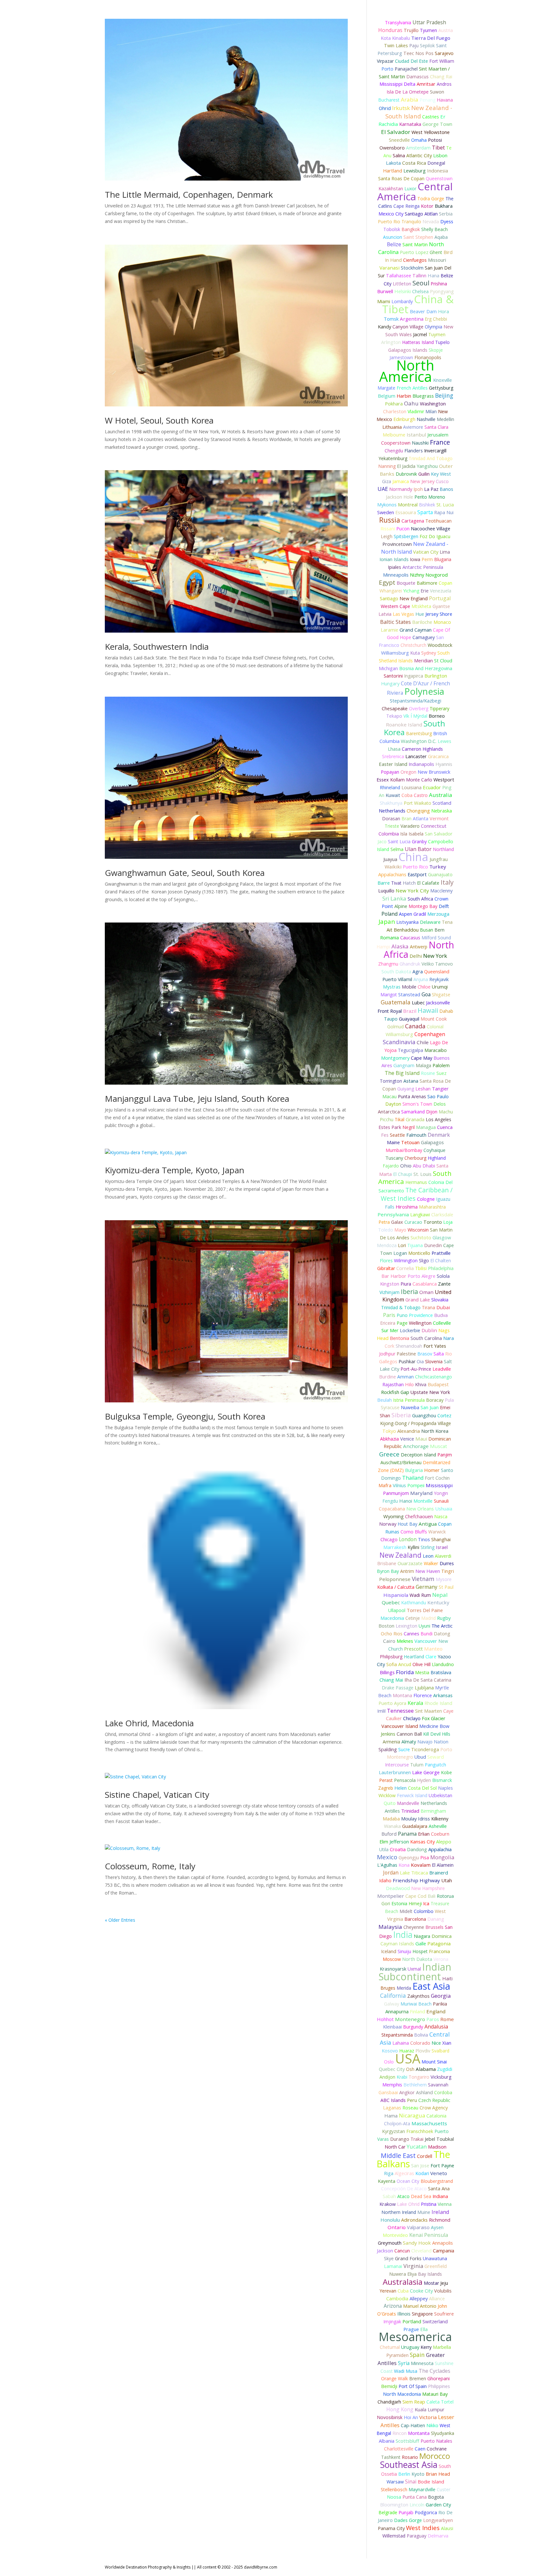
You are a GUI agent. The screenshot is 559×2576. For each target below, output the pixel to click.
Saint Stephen (418, 237)
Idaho (385, 1880)
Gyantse (441, 606)
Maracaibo (436, 1050)
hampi (383, 947)
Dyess (447, 221)
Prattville (441, 1253)
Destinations (377, 18)
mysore (444, 1579)
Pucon (403, 529)
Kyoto (418, 2474)
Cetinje (413, 1618)
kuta (415, 653)
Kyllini (413, 1547)
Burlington (436, 676)
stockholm (412, 268)
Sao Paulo (438, 1096)
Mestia (422, 1672)
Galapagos (432, 1142)
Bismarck (442, 1780)
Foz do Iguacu (435, 536)
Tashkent (391, 2457)
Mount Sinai (434, 2062)
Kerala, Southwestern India (157, 647)
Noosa (394, 2497)
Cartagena (413, 521)
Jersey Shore (439, 614)
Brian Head (438, 2474)
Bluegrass (423, 396)
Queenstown (439, 178)
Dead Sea (421, 2196)
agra (418, 972)
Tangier (440, 1089)
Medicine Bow (434, 1726)
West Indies (423, 2528)
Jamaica (401, 481)
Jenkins (388, 1734)
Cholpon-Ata (397, 2123)
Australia (440, 795)
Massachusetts (429, 2123)
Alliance (437, 2299)
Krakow (388, 2204)
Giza (387, 481)
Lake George (426, 1772)
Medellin (445, 419)
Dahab (446, 1011)
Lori (402, 1245)
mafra (385, 1485)
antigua (428, 1524)
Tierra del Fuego (431, 38)
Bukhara (444, 206)
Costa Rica (414, 163)
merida (404, 1988)
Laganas (392, 2108)
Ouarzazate (410, 1563)
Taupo (391, 1019)
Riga (389, 2173)
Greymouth (390, 2243)
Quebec (391, 1602)
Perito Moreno (430, 497)
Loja (448, 1222)
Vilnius (399, 1485)
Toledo (386, 1230)
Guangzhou (424, 1415)
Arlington (391, 342)
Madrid (428, 1618)
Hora (444, 311)
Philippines (439, 2386)
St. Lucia (445, 505)
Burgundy (413, 2027)
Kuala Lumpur (430, 2410)
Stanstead (409, 995)
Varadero (410, 826)
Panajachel (406, 69)
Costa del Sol (422, 1788)
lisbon (440, 155)
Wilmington (406, 1260)
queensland (437, 971)
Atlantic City (419, 155)
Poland (389, 914)
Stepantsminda (397, 2035)
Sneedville (399, 140)
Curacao (413, 1222)
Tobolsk (392, 229)
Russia (390, 520)
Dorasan (391, 818)
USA (408, 2058)
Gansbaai (388, 2092)
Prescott (413, 1649)
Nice (436, 2043)
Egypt (387, 582)
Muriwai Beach (416, 2004)
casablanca (425, 1284)
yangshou (427, 466)
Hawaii (428, 1010)
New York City (412, 890)
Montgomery (395, 1058)
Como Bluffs (414, 1532)
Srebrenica (393, 756)
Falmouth (416, 1135)
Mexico (387, 1857)
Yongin (441, 1493)
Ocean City (408, 2181)
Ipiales (395, 567)
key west (441, 474)
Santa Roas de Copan (401, 178)
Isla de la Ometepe (408, 92)
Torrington (391, 1081)
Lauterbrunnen (395, 1772)
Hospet (420, 1951)
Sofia (392, 1664)
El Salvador (396, 132)
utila (384, 1849)
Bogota (436, 2497)
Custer (444, 2489)
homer (432, 1470)
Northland (443, 849)
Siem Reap (414, 2402)
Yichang (411, 591)
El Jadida (406, 466)
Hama (391, 2116)
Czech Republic (434, 2100)
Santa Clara (436, 427)
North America (407, 371)
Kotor (427, 206)
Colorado (420, 2043)
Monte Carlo (419, 780)
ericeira (388, 1323)
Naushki (420, 443)
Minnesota (422, 2363)
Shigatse (441, 995)
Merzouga (438, 914)
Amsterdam (418, 148)
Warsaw (395, 2482)
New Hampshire (428, 1888)
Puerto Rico (415, 867)
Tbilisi (421, 1268)
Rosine (428, 1073)
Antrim (407, 1571)
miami (384, 301)
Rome (447, 2019)
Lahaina (401, 2043)
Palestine (406, 1354)
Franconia (439, 1951)
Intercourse (397, 1765)
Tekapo (394, 716)
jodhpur (387, 1354)
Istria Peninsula (409, 1400)
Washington (433, 404)
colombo (424, 1911)
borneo (437, 716)
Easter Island (393, 764)
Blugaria (443, 559)
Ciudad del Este (411, 61)
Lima (445, 552)
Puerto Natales (436, 2441)
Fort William (442, 61)
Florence (423, 1695)
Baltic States (395, 622)
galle (421, 1943)
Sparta (425, 512)
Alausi (447, 2528)
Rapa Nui (444, 512)
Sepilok (427, 45)
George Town (437, 124)
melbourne (394, 435)
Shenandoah (409, 1346)
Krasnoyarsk (393, 1969)
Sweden (386, 512)
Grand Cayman (416, 630)
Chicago (389, 1539)
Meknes (405, 1641)
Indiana (440, 2196)
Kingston (390, 1284)
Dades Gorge (408, 2520)
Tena (447, 922)
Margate (386, 388)
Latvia (385, 614)
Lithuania (392, 427)
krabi (402, 2077)
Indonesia (438, 171)
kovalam (421, 1865)
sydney (429, 653)
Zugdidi (445, 2069)
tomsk (391, 319)
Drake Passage (398, 1688)
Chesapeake (395, 708)
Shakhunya (391, 803)
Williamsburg (395, 653)
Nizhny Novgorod (429, 575)
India (403, 1935)
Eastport (417, 874)
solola (443, 1276)
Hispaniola (396, 1595)
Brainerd (439, 1873)
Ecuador (432, 787)
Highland (437, 1158)
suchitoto (421, 1238)
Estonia (399, 1903)
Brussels (434, 1927)
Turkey (438, 867)
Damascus (417, 77)
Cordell (425, 2156)
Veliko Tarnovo (437, 964)
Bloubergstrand (437, 2181)
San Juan (430, 1407)
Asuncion (393, 237)
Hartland (393, 171)
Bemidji (389, 2386)
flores (386, 1260)
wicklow (387, 1795)
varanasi (389, 268)
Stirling (427, 1547)
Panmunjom (396, 1493)
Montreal (408, 505)
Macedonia (392, 1618)
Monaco (442, 622)
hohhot (385, 2019)
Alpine (401, 906)
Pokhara (394, 404)
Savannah (438, 2085)
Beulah (384, 1400)
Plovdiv (423, 2051)
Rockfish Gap (395, 1392)
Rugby (444, 1618)
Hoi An (411, 2417)
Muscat (438, 1446)
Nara (449, 1338)
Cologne (426, 1199)
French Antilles (412, 388)
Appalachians (392, 874)
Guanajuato (440, 874)
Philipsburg (391, 1657)
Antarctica (389, 1112)
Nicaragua (412, 2115)
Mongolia (442, 1857)
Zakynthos (418, 1996)
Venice (407, 1439)
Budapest (438, 1384)
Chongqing (418, 811)
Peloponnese (395, 1579)
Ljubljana (424, 1688)
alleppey (419, 2299)
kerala (415, 1703)
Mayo (400, 1230)
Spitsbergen (406, 536)
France (440, 442)
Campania (444, 2251)
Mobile (409, 987)
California (393, 1996)
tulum (417, 1765)
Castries (431, 117)
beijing (444, 395)
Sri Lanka (394, 898)
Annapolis (443, 2243)
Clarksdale (442, 1215)
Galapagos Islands (408, 350)
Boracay (435, 1400)
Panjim (445, 1455)
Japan (387, 922)
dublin (429, 1330)
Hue (420, 614)
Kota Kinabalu (395, 38)
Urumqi (440, 987)
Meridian (423, 661)
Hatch (409, 883)
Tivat (396, 883)
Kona (404, 1865)
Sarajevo (444, 53)
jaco (382, 841)
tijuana (415, 1245)
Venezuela (441, 591)
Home (436, 18)
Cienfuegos (415, 260)
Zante (444, 1284)
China (413, 857)
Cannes (411, 1633)
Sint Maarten (428, 1711)
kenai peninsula (429, 2235)
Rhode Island (438, 1703)
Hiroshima (407, 1207)
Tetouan (410, 1142)
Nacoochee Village (431, 529)
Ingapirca (414, 676)
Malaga (423, 1065)
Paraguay (417, 2536)
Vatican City (426, 552)
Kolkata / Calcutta (396, 1587)
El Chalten (441, 1260)
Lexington (406, 1626)
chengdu (394, 451)
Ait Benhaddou (403, 930)
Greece (389, 1454)
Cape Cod (416, 1896)
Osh (410, 2069)
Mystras (392, 987)
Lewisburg (415, 171)
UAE (383, 489)
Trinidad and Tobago (431, 458)
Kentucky (438, 1602)
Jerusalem (438, 435)
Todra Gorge (431, 199)
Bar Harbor (394, 1276)
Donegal (436, 163)
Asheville (438, 1826)
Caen (420, 2449)
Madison (437, 2147)
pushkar (407, 1361)
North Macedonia (402, 2394)
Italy (447, 882)
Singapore (422, 2314)
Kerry (426, 2347)
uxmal (414, 1969)
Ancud (405, 1664)
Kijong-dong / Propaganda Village (416, 1423)
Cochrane (437, 2449)
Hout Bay (407, 1524)
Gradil (420, 914)
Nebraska (442, 811)
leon (428, 1556)
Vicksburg (441, 2077)
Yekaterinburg (393, 458)
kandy (384, 326)
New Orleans (420, 1509)
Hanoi (406, 1501)
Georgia (441, 1996)
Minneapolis (396, 575)
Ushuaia (444, 1509)
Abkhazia (389, 1439)
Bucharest (389, 100)
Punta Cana (415, 2497)
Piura (406, 1284)
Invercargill (435, 451)
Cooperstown (396, 443)
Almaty (409, 1742)
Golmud (395, 1027)
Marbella (442, 2347)
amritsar (426, 84)
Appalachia (440, 1849)
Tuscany (394, 1158)
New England (414, 598)
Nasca (441, 1516)
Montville (423, 1501)
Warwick (437, 1532)
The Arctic (442, 1626)
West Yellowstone (431, 132)
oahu (411, 403)
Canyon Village (408, 327)
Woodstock (440, 645)
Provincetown (397, 544)
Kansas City (422, 1842)
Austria (446, 30)
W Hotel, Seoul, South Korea (159, 420)
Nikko (432, 2425)
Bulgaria (414, 1470)
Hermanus (416, 1182)
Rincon (400, 2433)
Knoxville (443, 380)
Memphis (392, 2084)
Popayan (390, 772)
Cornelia (405, 1268)
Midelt (406, 1911)
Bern (439, 930)
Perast (386, 1780)
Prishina (439, 284)
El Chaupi (403, 1174)
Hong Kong (400, 2409)
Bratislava (441, 1672)
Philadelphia (441, 1268)
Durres (447, 1563)
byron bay (388, 1571)
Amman (406, 1377)
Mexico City (391, 214)
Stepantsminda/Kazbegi (416, 701)
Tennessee (400, 1711)
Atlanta (421, 818)
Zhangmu (388, 964)
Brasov (425, 1354)
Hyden (424, 1780)
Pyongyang (442, 291)
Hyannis (444, 764)
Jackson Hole (400, 497)
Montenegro (410, 2019)
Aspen (406, 914)
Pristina (429, 2204)
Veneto (439, 2173)
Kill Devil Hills (437, 1734)
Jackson (385, 2251)
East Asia (431, 1986)
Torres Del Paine (425, 1610)
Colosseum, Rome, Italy (150, 1866)
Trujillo (411, 30)
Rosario (410, 2457)
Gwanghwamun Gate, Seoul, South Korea (185, 873)
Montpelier (391, 1896)
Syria (404, 2363)
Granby (419, 841)
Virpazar (385, 61)
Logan (400, 1253)
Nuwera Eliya (403, 2274)
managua (426, 1127)
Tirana (428, 1307)
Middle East (398, 2156)
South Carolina (426, 1338)
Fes (385, 1135)
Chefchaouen (419, 1516)
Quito (390, 1803)
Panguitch (435, 1765)
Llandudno (443, 1664)
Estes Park (390, 1127)
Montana (402, 1695)
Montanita (419, 2433)
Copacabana (392, 1509)
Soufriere (444, 2314)
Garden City (438, 2505)
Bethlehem (415, 2085)
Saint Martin (415, 244)
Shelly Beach (434, 229)
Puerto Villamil (397, 979)
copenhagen (430, 1034)
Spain (417, 2355)
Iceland (389, 1951)
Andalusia (436, 2027)
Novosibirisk (390, 2417)
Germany (427, 1587)
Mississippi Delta (397, 84)
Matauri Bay (435, 2394)
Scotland (442, 803)
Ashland (424, 2092)
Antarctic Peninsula (423, 567)
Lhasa (394, 749)
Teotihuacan (438, 521)
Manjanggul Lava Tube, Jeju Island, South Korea (197, 1099)
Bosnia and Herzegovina (426, 668)
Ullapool (397, 1610)
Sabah (389, 2196)
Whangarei (391, 591)
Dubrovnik (406, 474)
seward (436, 1757)
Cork (389, 1346)
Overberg (419, 708)
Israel (442, 1547)
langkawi (420, 1215)
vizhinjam (389, 1292)
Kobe (446, 1772)
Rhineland (390, 787)
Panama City (391, 2528)
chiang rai (441, 77)
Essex (383, 780)
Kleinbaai (392, 2027)
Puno (402, 1315)
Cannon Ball (409, 1734)
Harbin (404, 396)
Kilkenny (440, 1819)
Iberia (409, 1292)
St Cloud (443, 661)
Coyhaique (434, 1150)
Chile (423, 1042)
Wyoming (394, 1516)
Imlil (381, 1711)
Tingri (448, 1571)
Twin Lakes (396, 45)
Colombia (389, 834)
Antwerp (419, 947)
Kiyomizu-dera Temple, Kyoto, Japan (175, 1170)
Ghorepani (438, 2378)
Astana (411, 1081)
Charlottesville (399, 2449)
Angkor (407, 2092)
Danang (436, 1919)
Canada (415, 1026)
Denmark (439, 1135)
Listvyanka (407, 922)
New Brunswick (434, 772)
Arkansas (443, 1695)
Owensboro (392, 148)
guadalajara (415, 1826)
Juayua (390, 859)
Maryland (421, 1493)
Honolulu (390, 2220)
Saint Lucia (399, 841)
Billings (387, 1672)
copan (445, 583)
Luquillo (386, 891)
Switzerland (435, 2321)
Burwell (385, 291)
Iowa (415, 559)
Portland (412, 2321)
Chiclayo (412, 1718)
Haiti (447, 1978)
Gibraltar (386, 1268)
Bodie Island (431, 2482)
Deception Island (418, 1455)
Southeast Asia (409, 2465)
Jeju (444, 2283)
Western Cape (395, 606)
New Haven (428, 1571)
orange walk (395, 2378)
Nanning (387, 466)
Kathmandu (414, 1602)
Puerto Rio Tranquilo (400, 221)
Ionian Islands (394, 559)
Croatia (398, 1849)
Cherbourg (415, 1158)
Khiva (421, 1384)
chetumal (390, 2347)
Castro (421, 795)
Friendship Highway (416, 1880)
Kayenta (387, 2181)
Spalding (388, 1749)
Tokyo (389, 1431)
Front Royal (390, 1011)
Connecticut (434, 826)
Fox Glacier (433, 1718)
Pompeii (416, 1485)
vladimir (416, 411)
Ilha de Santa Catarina (428, 1680)
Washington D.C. (419, 741)
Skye (389, 2258)
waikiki (393, 867)
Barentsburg (419, 733)
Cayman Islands (397, 1943)
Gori (386, 1903)
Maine (393, 1142)
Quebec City (392, 2069)
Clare (431, 1657)
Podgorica (426, 2512)
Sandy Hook (417, 2243)
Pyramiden (397, 2355)
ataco (403, 2196)
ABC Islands (393, 2100)
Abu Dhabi (424, 1166)
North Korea (435, 1431)
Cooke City (421, 2291)
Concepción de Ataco (404, 2189)
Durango (400, 2139)
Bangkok (411, 229)
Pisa (425, 1857)
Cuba (403, 2291)
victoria (428, 2417)
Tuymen (437, 334)
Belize (394, 244)
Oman (426, 1292)
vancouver (426, 1641)
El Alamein (443, 1865)
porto (387, 69)
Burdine (388, 1377)
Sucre (404, 1749)
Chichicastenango (433, 1377)
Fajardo (391, 1166)
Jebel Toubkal (439, 2139)
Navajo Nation (433, 1742)
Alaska (400, 946)
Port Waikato (417, 803)
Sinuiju (404, 1951)
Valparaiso (418, 2227)
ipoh (418, 489)
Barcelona (415, 1919)
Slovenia (434, 1361)
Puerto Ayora (392, 1703)
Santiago (389, 598)
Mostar (431, 2283)
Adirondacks (414, 2220)
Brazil (410, 1011)
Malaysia (390, 1927)
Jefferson (399, 1842)
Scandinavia (399, 1042)
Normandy (401, 489)
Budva (441, 1315)
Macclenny (441, 891)
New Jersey (422, 481)
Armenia (391, 1742)
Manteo (433, 1649)
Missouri (437, 260)
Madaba (391, 1819)
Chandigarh (389, 2402)
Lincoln (417, 2505)
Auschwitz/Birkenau (401, 1462)
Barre (384, 883)
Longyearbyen (438, 2520)
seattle (397, 1135)
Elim (384, 1842)
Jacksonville (438, 1003)
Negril (409, 1127)
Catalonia (436, 2116)
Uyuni (424, 1626)
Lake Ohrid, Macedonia (149, 1723)
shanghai (441, 1539)
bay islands (430, 2274)
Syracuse (390, 1407)
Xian (447, 2043)
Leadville (442, 1369)
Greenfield (436, 2266)
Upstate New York (430, 1392)
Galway (392, 2004)
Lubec (418, 1003)
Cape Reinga (406, 206)
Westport (444, 780)
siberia (401, 1415)
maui (421, 1439)
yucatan (417, 2146)
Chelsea (420, 291)
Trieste (392, 826)
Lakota (393, 163)
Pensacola (405, 1780)
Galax (397, 1222)
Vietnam (423, 1579)
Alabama (426, 2069)
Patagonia (439, 1943)
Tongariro (419, 2077)
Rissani (388, 529)
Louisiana (411, 787)
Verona (441, 1959)
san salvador (439, 834)
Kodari (422, 2173)
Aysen (437, 2227)
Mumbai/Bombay (404, 1150)
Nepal (440, 1595)
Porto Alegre (422, 1276)
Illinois (404, 2314)
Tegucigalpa (411, 1050)
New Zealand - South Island (419, 112)
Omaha (419, 140)
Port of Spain (413, 2386)
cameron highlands (422, 749)
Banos (446, 489)
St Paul (446, 1587)
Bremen (418, 2378)
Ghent (436, 252)
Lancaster (416, 756)
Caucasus (410, 937)
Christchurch (413, 645)
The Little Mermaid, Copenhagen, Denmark (189, 194)
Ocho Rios (392, 1634)
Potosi (435, 140)
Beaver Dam (423, 311)
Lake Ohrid (408, 2204)
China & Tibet (418, 304)
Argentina (412, 319)
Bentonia (400, 1338)
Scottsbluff (407, 2441)
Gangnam (404, 1065)
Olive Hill (422, 1664)
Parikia (440, 2004)
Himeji (415, 1903)
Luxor (410, 188)
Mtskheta (421, 606)
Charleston (395, 411)
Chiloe (424, 987)
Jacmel (420, 334)
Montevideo (395, 2235)
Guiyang (406, 1089)
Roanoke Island (404, 724)
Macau (389, 1096)
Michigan (388, 668)
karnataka (410, 124)
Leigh (387, 536)
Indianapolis (421, 764)
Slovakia (440, 1300)
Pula (449, 1400)
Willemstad (394, 2536)
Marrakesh (395, 1547)
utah (447, 1880)
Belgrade (388, 2512)
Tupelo (442, 342)
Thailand (413, 1478)
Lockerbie (410, 1330)
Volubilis (443, 2291)
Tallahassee (399, 276)
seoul (421, 283)
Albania (387, 2441)
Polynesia (424, 691)
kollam (397, 780)
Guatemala (396, 1002)
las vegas (403, 614)
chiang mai (391, 1680)
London (408, 1539)
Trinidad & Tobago (401, 1307)
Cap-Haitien (413, 2425)
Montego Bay (423, 906)
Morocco (435, 2456)
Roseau (410, 2108)
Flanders (414, 451)
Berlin (404, 2474)
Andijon (387, 2077)
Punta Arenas (412, 1096)
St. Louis (422, 1174)
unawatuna (435, 2258)
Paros (433, 2019)
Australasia (403, 2282)
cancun (402, 2251)
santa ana (439, 2189)
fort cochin (437, 1478)
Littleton (402, 284)
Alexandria (409, 1431)
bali (432, 1896)
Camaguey (424, 637)
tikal (400, 1119)
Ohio (406, 1166)
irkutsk (401, 108)
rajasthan (393, 1384)
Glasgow (442, 1238)
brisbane (387, 1563)
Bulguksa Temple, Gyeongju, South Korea (185, 1416)
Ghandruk (410, 964)
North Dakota (417, 1959)
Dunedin (433, 1245)
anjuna (421, 979)
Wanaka (392, 1826)
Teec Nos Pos (418, 53)
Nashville (426, 419)
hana (433, 275)
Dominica (442, 1936)
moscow (392, 1959)
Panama (407, 1834)
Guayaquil (409, 1019)
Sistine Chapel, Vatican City (157, 1795)
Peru (412, 2100)
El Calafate (428, 883)
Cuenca (445, 1127)
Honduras (390, 30)
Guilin (424, 474)
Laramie (389, 630)
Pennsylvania (393, 1214)
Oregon (408, 772)
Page (402, 1323)
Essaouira (406, 512)
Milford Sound (436, 938)
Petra (384, 1222)
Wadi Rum (420, 1595)
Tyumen (428, 30)
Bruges (388, 1988)
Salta (439, 1354)
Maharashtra (432, 1207)
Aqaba (441, 237)
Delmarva (438, 2536)
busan (427, 930)
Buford (389, 1834)
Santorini (393, 676)
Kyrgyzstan (394, 2131)
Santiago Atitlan (421, 214)
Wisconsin (418, 1230)
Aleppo (444, 1842)
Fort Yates (435, 1346)
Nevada (431, 221)
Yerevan (388, 2291)
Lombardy (402, 301)
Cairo (389, 1641)
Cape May (422, 1058)
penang (427, 100)
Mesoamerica (415, 2337)
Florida (405, 1672)
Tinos (424, 1539)
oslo (389, 2062)
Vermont (439, 818)
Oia (420, 1361)
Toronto (433, 1222)
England (436, 2011)
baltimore (427, 583)
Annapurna (397, 2011)
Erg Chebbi (436, 319)
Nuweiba (410, 1407)
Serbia (446, 214)
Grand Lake (418, 1300)
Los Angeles (438, 1119)
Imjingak (392, 2322)
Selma (397, 849)
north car (395, 2147)
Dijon (432, 1112)
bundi (427, 1634)
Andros (444, 84)
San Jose (420, 2166)
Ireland (440, 2212)
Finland (417, 2011)
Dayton (393, 1104)
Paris (389, 1315)
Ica (426, 1903)
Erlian (424, 1834)
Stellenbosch (394, 2489)
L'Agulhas (387, 1865)
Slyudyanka (443, 2433)
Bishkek (427, 505)
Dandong (417, 1849)
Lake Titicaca (414, 1873)
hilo (409, 1384)
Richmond (440, 2220)
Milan (431, 411)
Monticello (419, 1253)
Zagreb (386, 1788)
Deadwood (398, 1888)
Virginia (413, 2266)
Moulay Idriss (416, 1819)
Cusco (442, 481)
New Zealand (400, 1555)
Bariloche (422, 622)
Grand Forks (408, 2258)
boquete (406, 583)
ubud (420, 1757)
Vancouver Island (400, 1726)
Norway (388, 1524)
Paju (414, 45)
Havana (445, 100)
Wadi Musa (406, 2371)
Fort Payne (442, 2166)
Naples (445, 1788)
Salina (399, 155)
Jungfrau (439, 859)
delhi (416, 956)
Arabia (410, 100)
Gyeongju (409, 1857)
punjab (406, 2512)
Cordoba (443, 2092)
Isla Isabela (412, 834)
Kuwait (393, 795)
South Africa (420, 899)
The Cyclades (434, 2371)
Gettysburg (441, 388)
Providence (421, 1315)
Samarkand (413, 1112)
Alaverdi (443, 1556)
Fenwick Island (412, 1795)
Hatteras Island (418, 342)
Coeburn (440, 1834)
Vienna (445, 2204)
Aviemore (413, 427)
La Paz (431, 489)
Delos (440, 1104)
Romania (389, 938)
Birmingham (433, 1811)
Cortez (444, 1415)
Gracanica (438, 756)
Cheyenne (414, 1927)
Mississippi (439, 1485)
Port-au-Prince (416, 1369)
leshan (423, 1089)
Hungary (390, 684)
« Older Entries (120, 1920)
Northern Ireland (399, 2212)
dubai (443, 1307)
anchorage (416, 1446)
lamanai (393, 2266)
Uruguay (410, 2347)
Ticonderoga (425, 1749)
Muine (424, 2212)
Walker (431, 1563)
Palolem (441, 1065)
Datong (442, 1634)
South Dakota (396, 972)
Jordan (391, 1873)
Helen (400, 1788)
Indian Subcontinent (415, 1972)
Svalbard (440, 2051)
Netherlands (392, 811)
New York (435, 956)
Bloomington (394, 2505)
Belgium (387, 396)
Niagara (422, 1936)
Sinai (411, 2482)
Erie (425, 591)
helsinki (403, 291)
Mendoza (387, 1245)
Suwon (437, 92)
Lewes (444, 741)
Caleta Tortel (440, 2402)
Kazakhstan (391, 188)
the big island (402, 1073)
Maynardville (422, 2489)
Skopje (436, 350)
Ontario (397, 2227)
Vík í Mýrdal (415, 716)
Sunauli (441, 1501)
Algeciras (404, 2173)
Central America (415, 191)
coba (407, 795)
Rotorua (445, 1896)
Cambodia (397, 2299)
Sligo (424, 1260)
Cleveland (421, 2251)
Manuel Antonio (420, 2306)
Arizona (393, 2306)
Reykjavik (439, 979)
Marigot (389, 995)
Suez (441, 1073)
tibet (438, 148)
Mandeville (408, 1803)
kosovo (390, 2051)
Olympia (433, 327)
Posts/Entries (410, 18)
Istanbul (416, 435)
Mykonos (387, 504)
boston (386, 1626)
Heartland (414, 1657)
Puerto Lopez (414, 252)
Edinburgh (404, 419)
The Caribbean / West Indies (417, 1194)
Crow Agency (434, 2108)
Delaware (430, 922)
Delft (444, 906)
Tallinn (419, 276)
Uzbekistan (440, 1795)
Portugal (440, 598)
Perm (427, 559)
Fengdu (390, 1501)
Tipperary (439, 708)
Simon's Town (417, 1104)
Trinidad (410, 1811)
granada (415, 1119)
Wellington (420, 1323)
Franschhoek (420, 2131)
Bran (406, 818)
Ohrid (385, 108)
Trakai (417, 2139)
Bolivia (421, 2035)
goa (426, 994)
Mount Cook (434, 1019)
